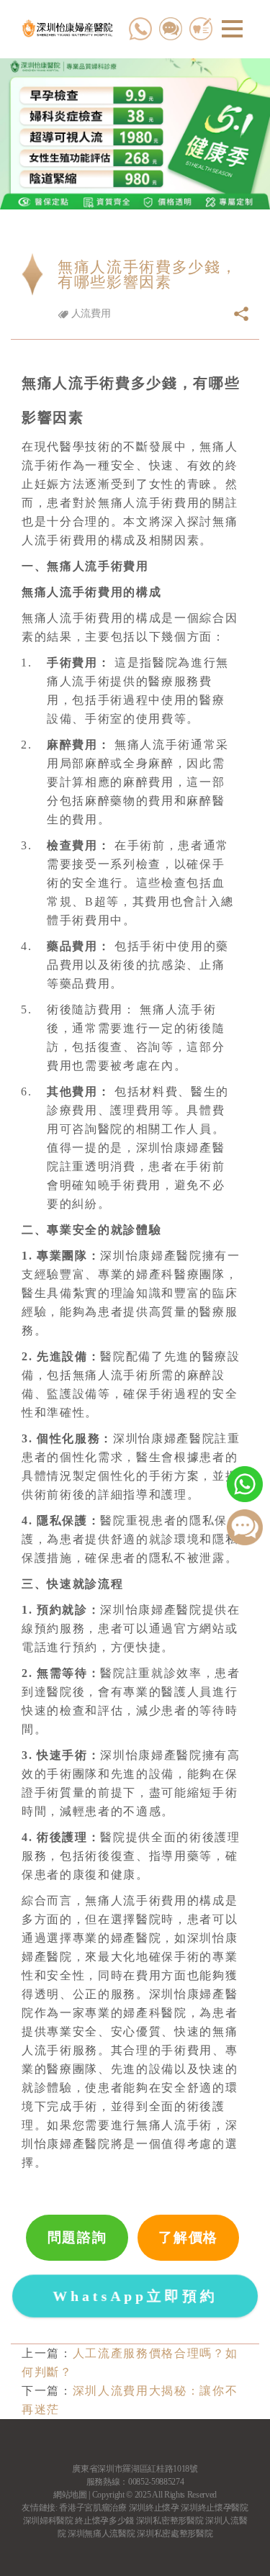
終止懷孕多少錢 (104, 2521)
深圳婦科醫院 (48, 2521)
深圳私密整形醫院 (170, 2521)
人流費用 (89, 313)
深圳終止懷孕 (154, 2508)
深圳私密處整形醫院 (175, 2534)
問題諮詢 (77, 2237)
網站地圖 (70, 2495)
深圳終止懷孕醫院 (214, 2508)
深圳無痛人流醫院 (101, 2534)
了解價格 (188, 2237)
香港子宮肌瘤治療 (93, 2508)
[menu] (232, 29)
